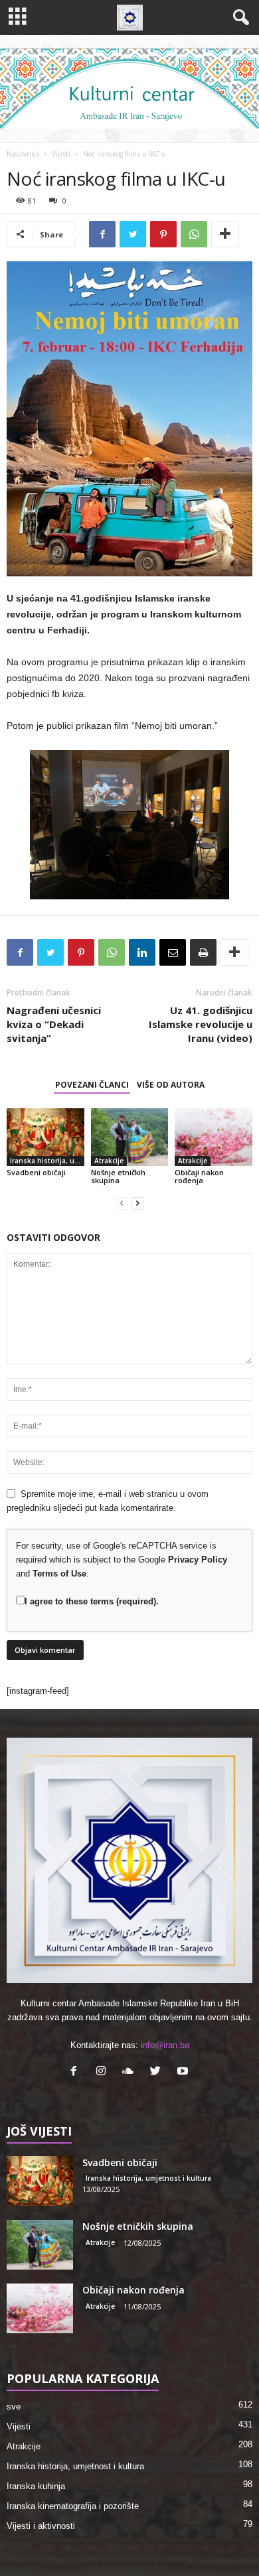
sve (14, 2407)
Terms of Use (59, 1574)
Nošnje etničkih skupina (118, 1176)
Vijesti (61, 154)
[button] (238, 18)
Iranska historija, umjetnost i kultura (47, 1161)
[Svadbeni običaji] (45, 1137)
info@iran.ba (165, 2045)
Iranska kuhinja (36, 2486)
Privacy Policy (198, 1560)
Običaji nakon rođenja (199, 1176)
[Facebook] (77, 2072)
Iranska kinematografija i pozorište (73, 2506)
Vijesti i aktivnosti (41, 2526)
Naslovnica (23, 154)
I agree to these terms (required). (92, 1601)
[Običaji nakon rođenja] (214, 1137)
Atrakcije (109, 1161)
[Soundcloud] (131, 2072)
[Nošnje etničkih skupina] (130, 1137)
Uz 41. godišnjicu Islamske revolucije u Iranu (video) (201, 1024)
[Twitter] (158, 2072)
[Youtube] (184, 2072)
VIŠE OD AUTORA (171, 1085)
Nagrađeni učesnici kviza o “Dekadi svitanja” (54, 1024)
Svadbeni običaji (36, 1172)
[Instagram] (104, 2072)
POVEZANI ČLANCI (92, 1085)
